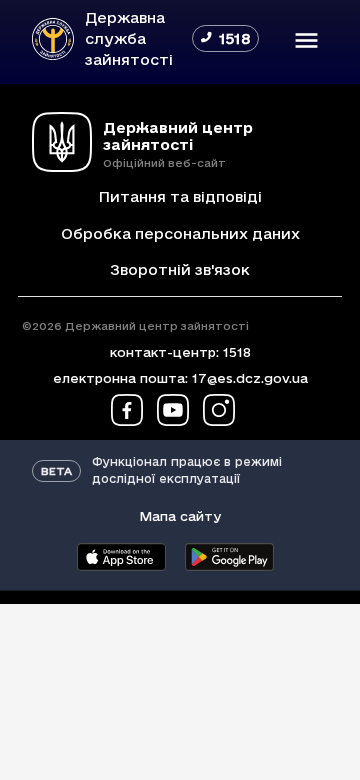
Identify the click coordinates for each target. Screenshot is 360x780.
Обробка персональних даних (180, 233)
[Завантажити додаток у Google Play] (229, 557)
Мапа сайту (180, 516)
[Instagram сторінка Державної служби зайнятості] (219, 410)
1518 (237, 352)
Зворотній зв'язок (180, 269)
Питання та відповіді (180, 196)
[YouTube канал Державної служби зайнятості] (173, 410)
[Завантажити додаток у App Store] (121, 557)
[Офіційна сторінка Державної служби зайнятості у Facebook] (127, 410)
